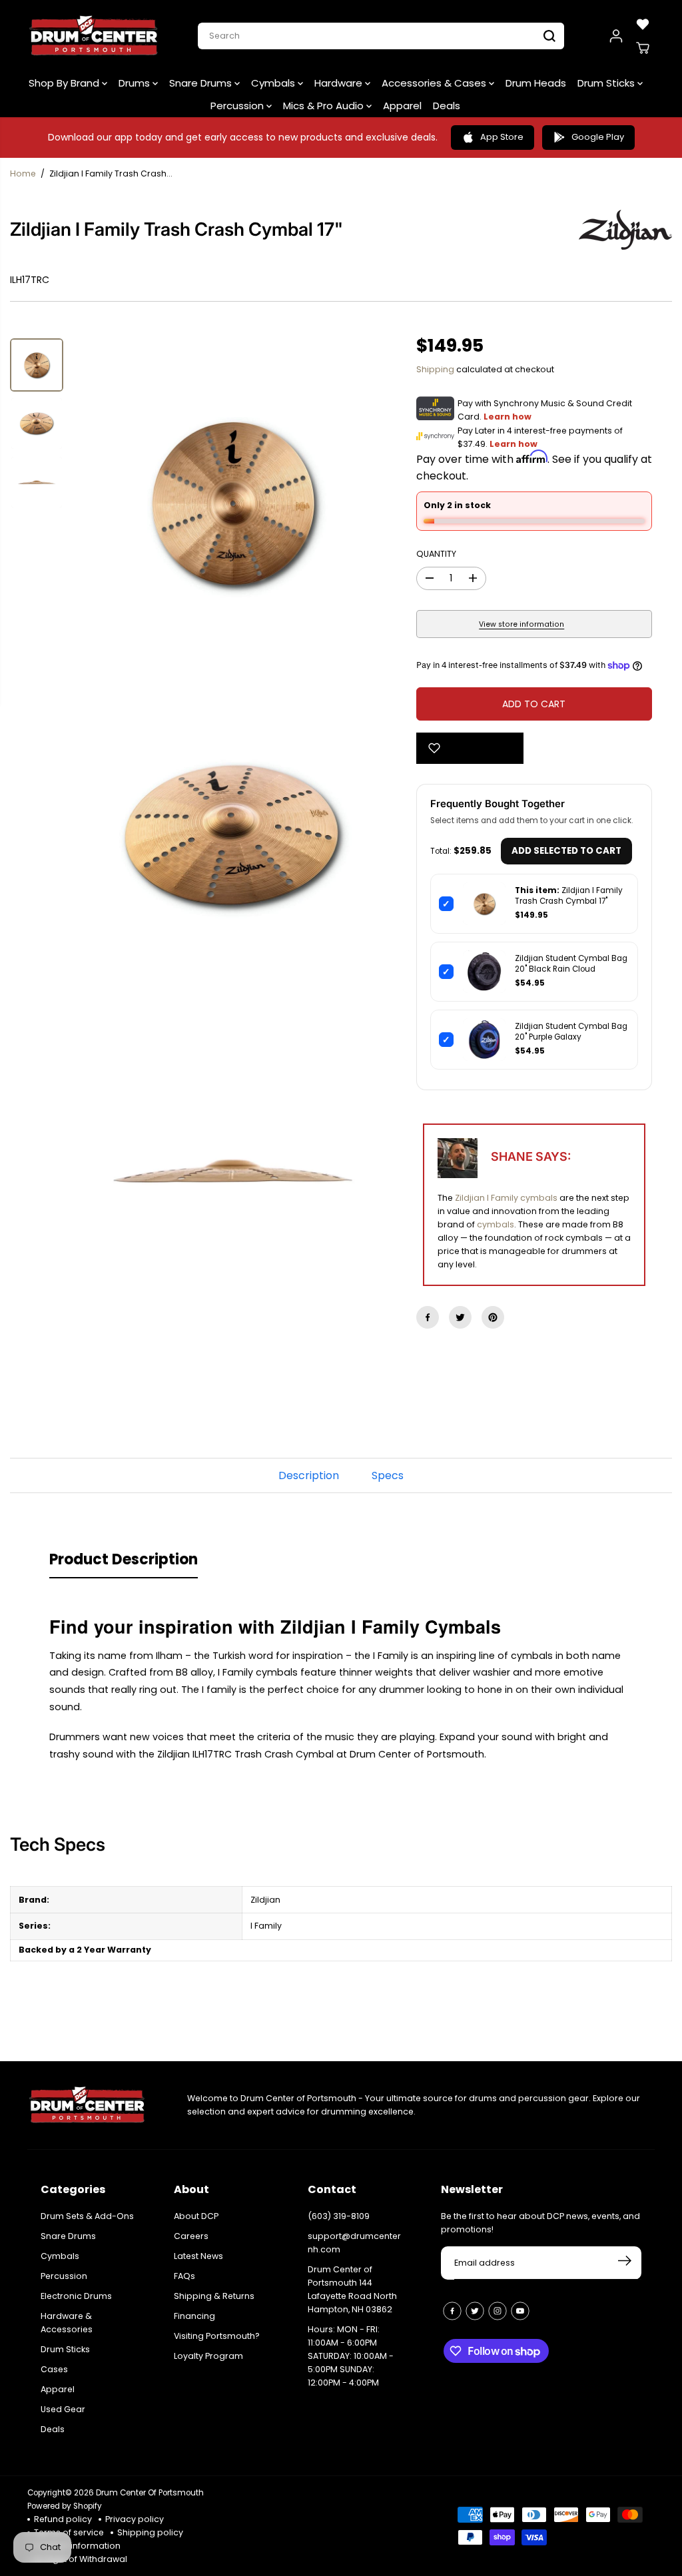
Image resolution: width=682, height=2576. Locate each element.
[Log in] (616, 36)
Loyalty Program (208, 2356)
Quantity (436, 554)
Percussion (238, 106)
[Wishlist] (643, 24)
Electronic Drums (76, 2296)
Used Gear (63, 2409)
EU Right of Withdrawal (81, 2559)
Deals (447, 106)
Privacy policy (135, 2519)
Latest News (198, 2256)
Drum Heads (536, 83)
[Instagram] (498, 2311)
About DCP (196, 2216)
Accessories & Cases (435, 83)
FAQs (184, 2276)
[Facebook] (428, 1317)
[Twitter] (460, 1317)
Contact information (77, 2546)
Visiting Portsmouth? (217, 2336)
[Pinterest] (493, 1317)
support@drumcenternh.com (354, 2243)
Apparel (402, 106)
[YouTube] (520, 2311)
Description (309, 1475)
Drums (136, 83)
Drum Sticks (607, 83)
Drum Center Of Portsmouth (150, 2493)
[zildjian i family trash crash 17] (232, 502)
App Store (502, 137)
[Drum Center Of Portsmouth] (94, 36)
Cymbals (274, 83)
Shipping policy (150, 2532)
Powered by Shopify (65, 2506)
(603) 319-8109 (339, 2216)
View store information (521, 624)
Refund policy (63, 2519)
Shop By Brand (65, 83)
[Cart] (643, 48)
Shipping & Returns (214, 2296)
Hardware (340, 83)
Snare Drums (202, 83)
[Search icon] (549, 36)
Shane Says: (531, 1156)
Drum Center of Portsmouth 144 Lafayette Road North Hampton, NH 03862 (352, 2289)
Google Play (598, 137)
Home (23, 173)
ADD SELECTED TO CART (566, 851)
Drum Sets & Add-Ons (87, 2216)
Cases (54, 2369)
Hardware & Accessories (67, 2323)
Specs (388, 1475)
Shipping (435, 369)
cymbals (496, 1224)
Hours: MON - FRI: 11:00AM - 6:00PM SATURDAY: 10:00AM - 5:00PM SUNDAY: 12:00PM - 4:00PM (351, 2356)
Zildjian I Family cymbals (506, 1198)
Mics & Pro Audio (325, 106)
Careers (191, 2236)
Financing (194, 2316)
